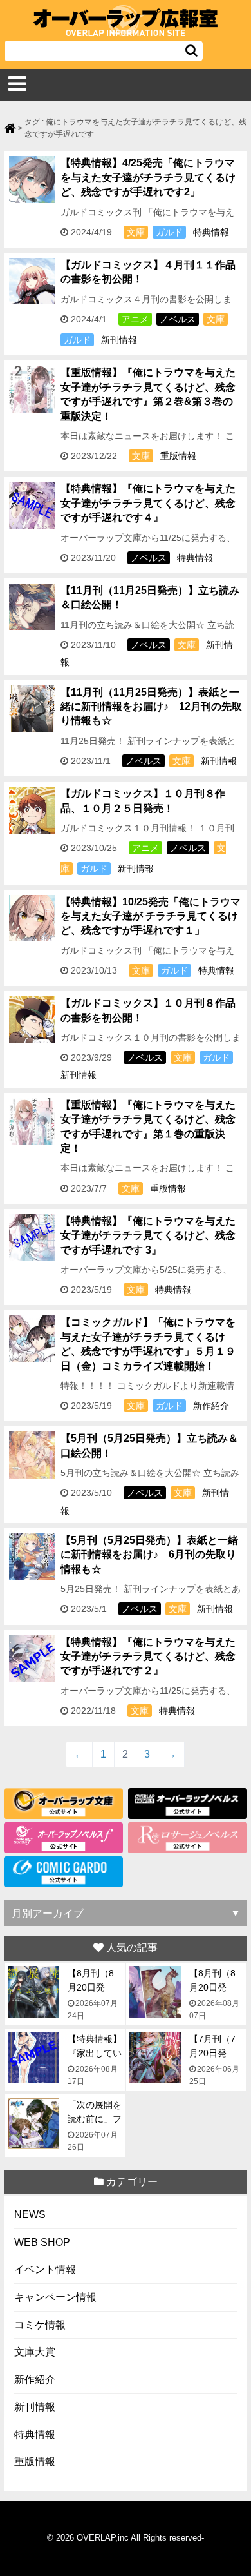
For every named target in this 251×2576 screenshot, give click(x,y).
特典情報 (211, 232)
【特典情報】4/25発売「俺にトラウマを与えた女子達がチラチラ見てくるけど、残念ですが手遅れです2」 (148, 177)
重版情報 (178, 456)
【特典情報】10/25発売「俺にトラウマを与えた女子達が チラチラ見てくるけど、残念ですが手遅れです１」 (151, 916)
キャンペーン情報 (55, 2297)
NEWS (30, 2215)
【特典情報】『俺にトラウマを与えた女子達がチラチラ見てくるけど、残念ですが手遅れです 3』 (148, 1235)
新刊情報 (119, 340)
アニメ (135, 319)
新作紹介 (211, 1406)
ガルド (169, 232)
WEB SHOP (42, 2242)
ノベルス (178, 319)
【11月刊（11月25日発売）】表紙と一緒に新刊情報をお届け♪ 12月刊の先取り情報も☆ (151, 707)
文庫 (136, 232)
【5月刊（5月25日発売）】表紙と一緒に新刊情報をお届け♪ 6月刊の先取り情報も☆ (149, 1555)
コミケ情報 (40, 2325)
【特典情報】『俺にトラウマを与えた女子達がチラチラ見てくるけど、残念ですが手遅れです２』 (148, 1657)
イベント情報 (45, 2269)
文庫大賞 (35, 2352)
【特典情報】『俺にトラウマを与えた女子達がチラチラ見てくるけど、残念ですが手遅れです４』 (148, 503)
